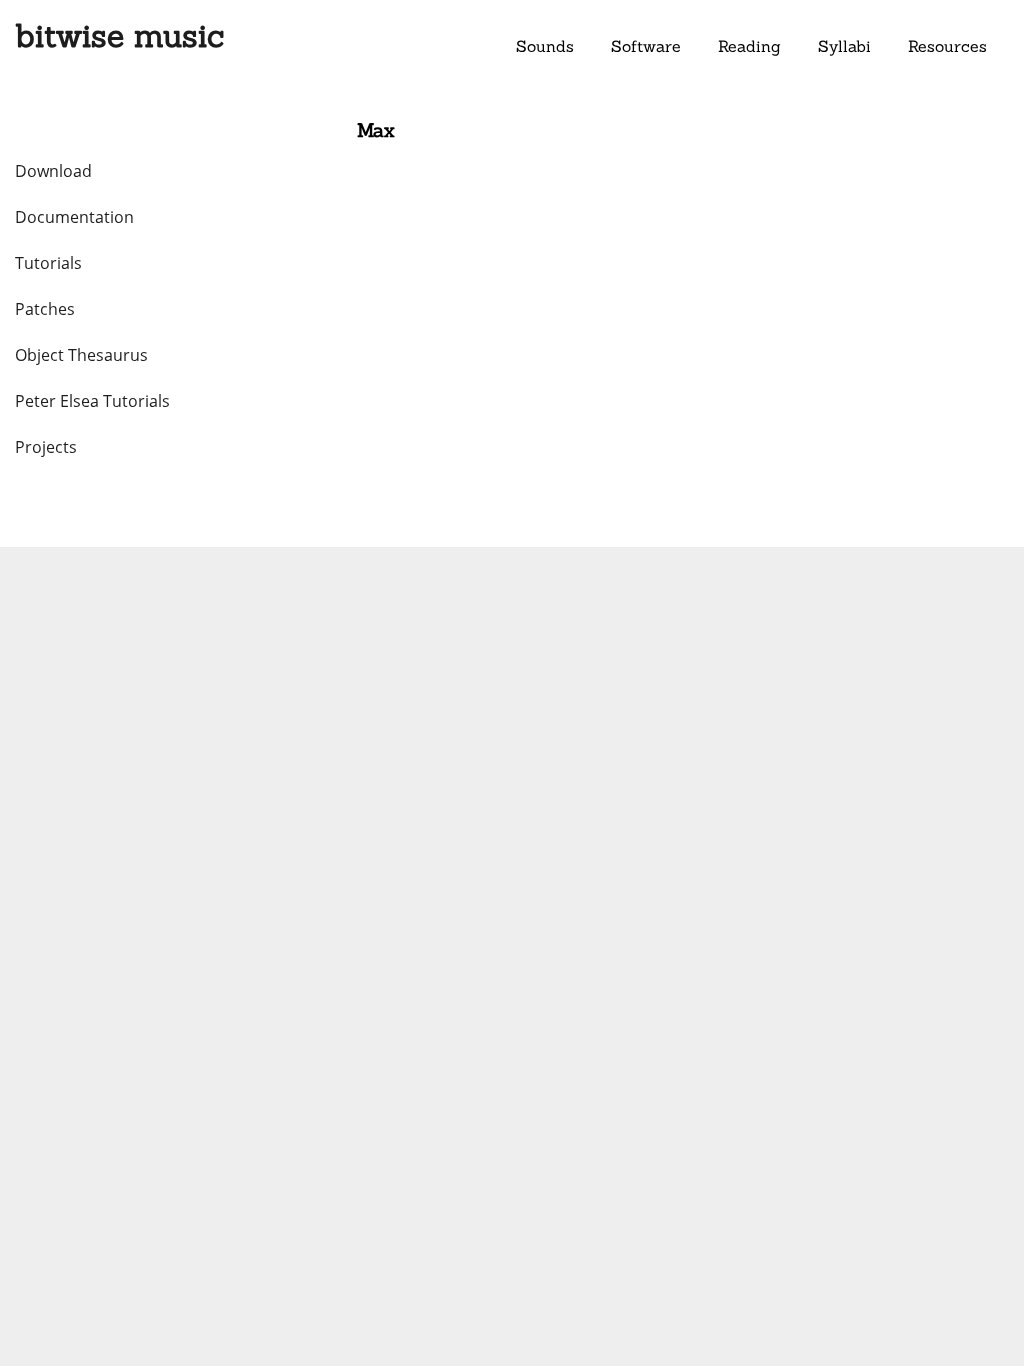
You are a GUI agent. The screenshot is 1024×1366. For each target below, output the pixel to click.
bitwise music (119, 35)
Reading (749, 46)
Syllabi (844, 46)
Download (53, 171)
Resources (947, 46)
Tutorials (48, 263)
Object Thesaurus (81, 355)
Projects (46, 447)
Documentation (74, 217)
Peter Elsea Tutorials (92, 401)
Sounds (545, 46)
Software (646, 46)
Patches (45, 309)
